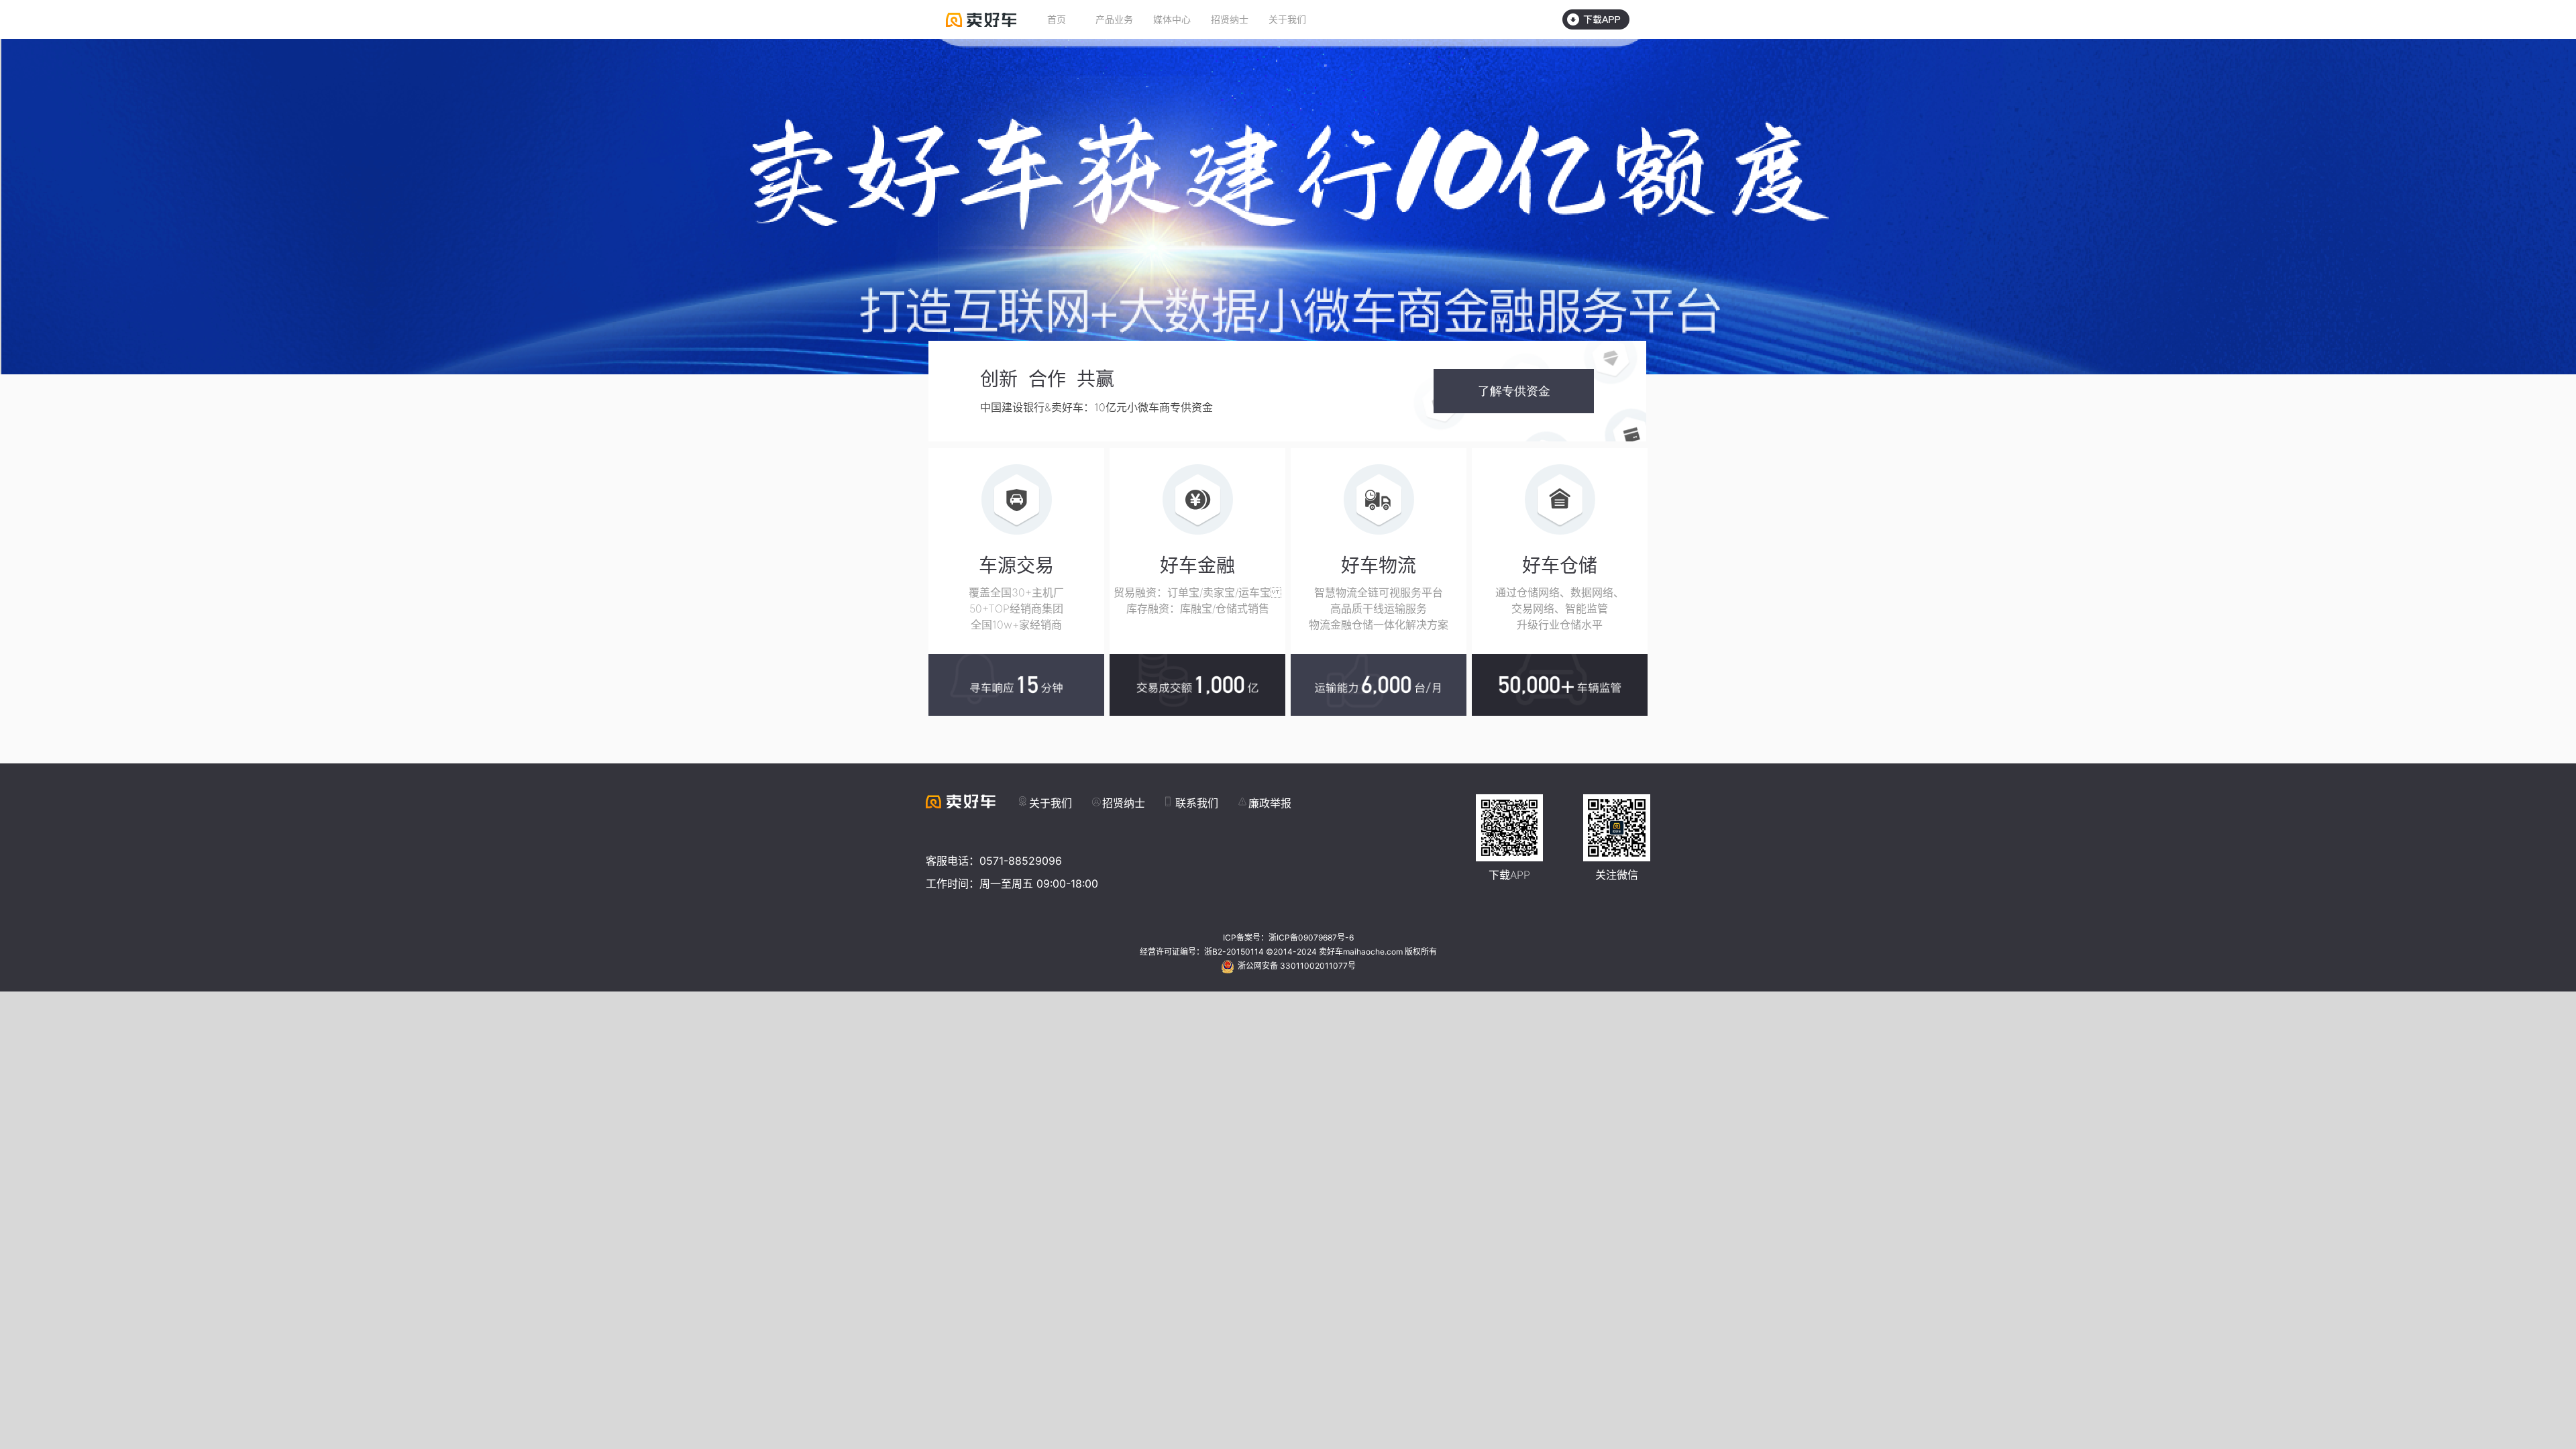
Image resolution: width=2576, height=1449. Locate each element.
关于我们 (1287, 19)
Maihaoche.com (981, 20)
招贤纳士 (1230, 19)
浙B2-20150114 (1234, 952)
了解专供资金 (1514, 391)
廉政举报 (1270, 803)
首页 (1057, 19)
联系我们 (1197, 803)
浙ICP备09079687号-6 (1311, 937)
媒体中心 (1172, 19)
